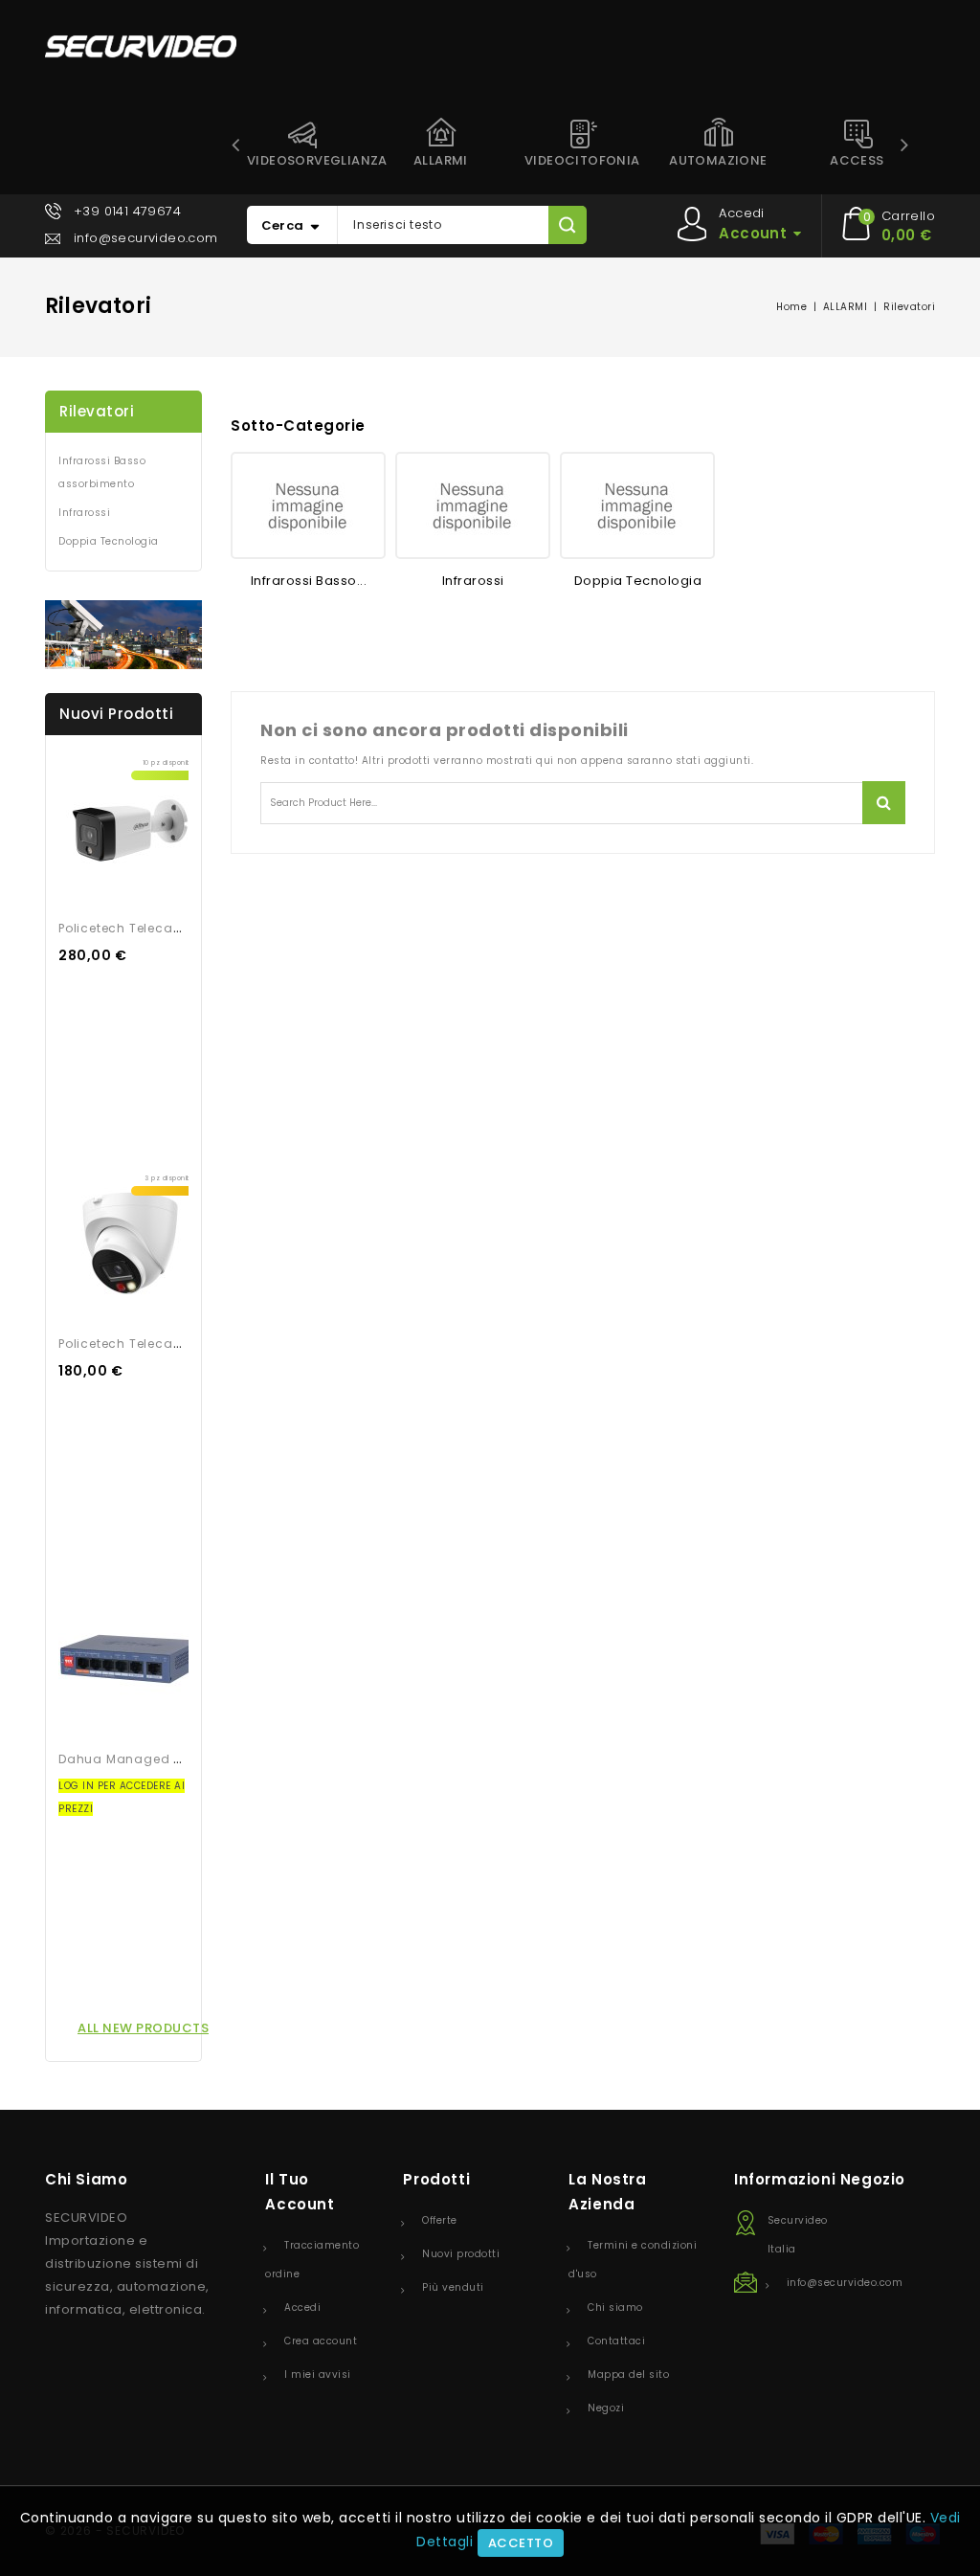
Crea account (321, 2341)
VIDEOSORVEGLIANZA (309, 160)
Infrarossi (84, 513)
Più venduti (453, 2287)
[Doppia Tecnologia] (637, 505)
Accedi (302, 2307)
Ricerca (884, 803)
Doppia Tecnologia (109, 541)
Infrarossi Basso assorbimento (102, 472)
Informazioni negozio (820, 2179)
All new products (143, 2028)
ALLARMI (441, 160)
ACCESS (857, 160)
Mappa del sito (628, 2374)
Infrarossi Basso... (309, 581)
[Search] (567, 225)
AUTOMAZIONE (718, 160)
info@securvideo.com (146, 238)
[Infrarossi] (473, 505)
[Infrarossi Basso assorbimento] (308, 505)
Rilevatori (97, 411)
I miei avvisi (318, 2374)
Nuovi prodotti (461, 2254)
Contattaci (616, 2341)
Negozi (606, 2408)
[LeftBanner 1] (123, 635)
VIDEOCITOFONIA (582, 160)
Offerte (440, 2220)
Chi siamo (615, 2307)
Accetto (521, 2543)
